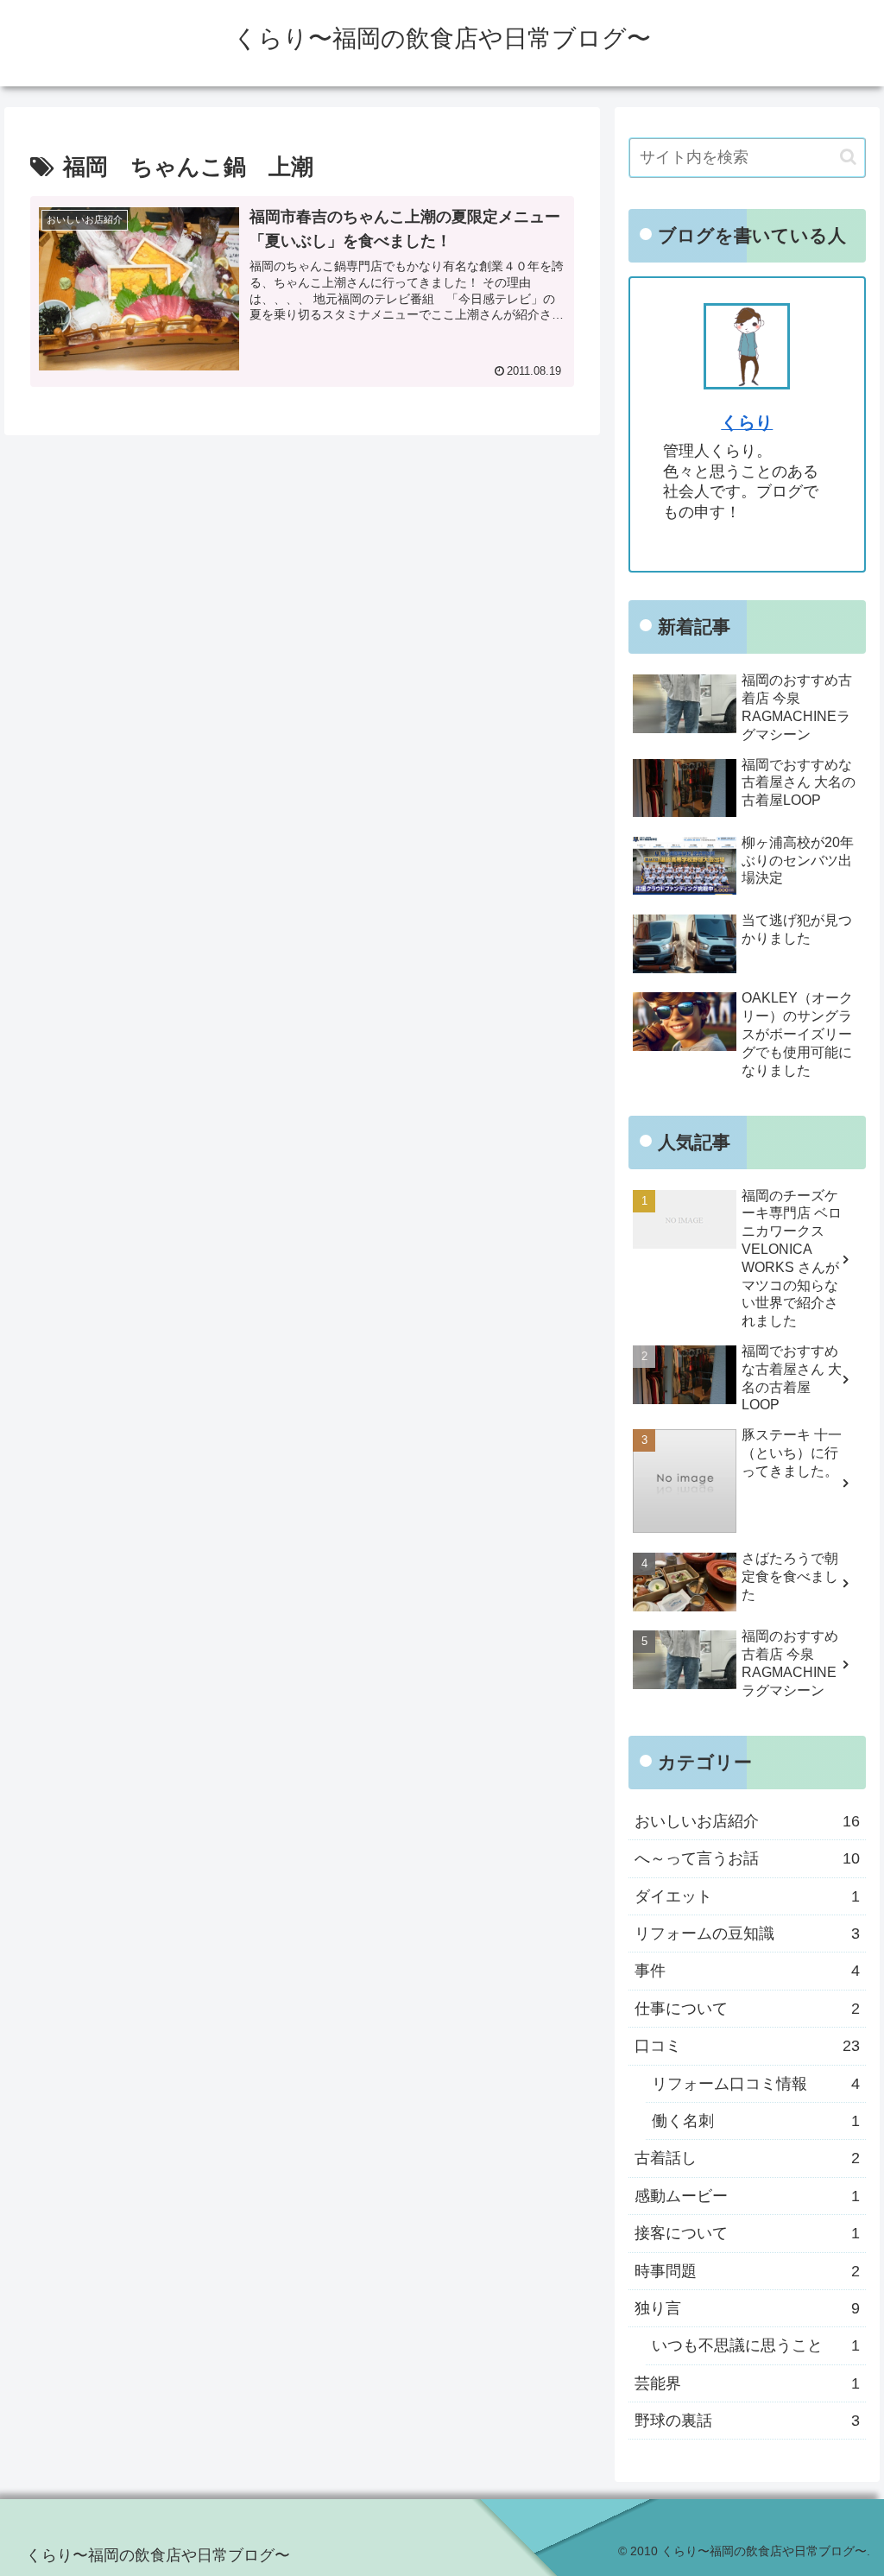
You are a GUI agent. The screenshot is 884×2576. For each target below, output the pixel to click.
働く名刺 (755, 2121)
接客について (747, 2233)
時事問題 (747, 2271)
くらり (747, 422)
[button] (848, 157)
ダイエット (747, 1896)
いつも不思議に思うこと (755, 2345)
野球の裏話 (747, 2421)
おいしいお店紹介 (747, 1821)
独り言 (747, 2308)
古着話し (747, 2158)
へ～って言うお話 (747, 1858)
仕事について (747, 2009)
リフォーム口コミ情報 (755, 2084)
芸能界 (747, 2383)
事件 (747, 1971)
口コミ (747, 2046)
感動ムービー (747, 2196)
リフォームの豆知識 (747, 1934)
